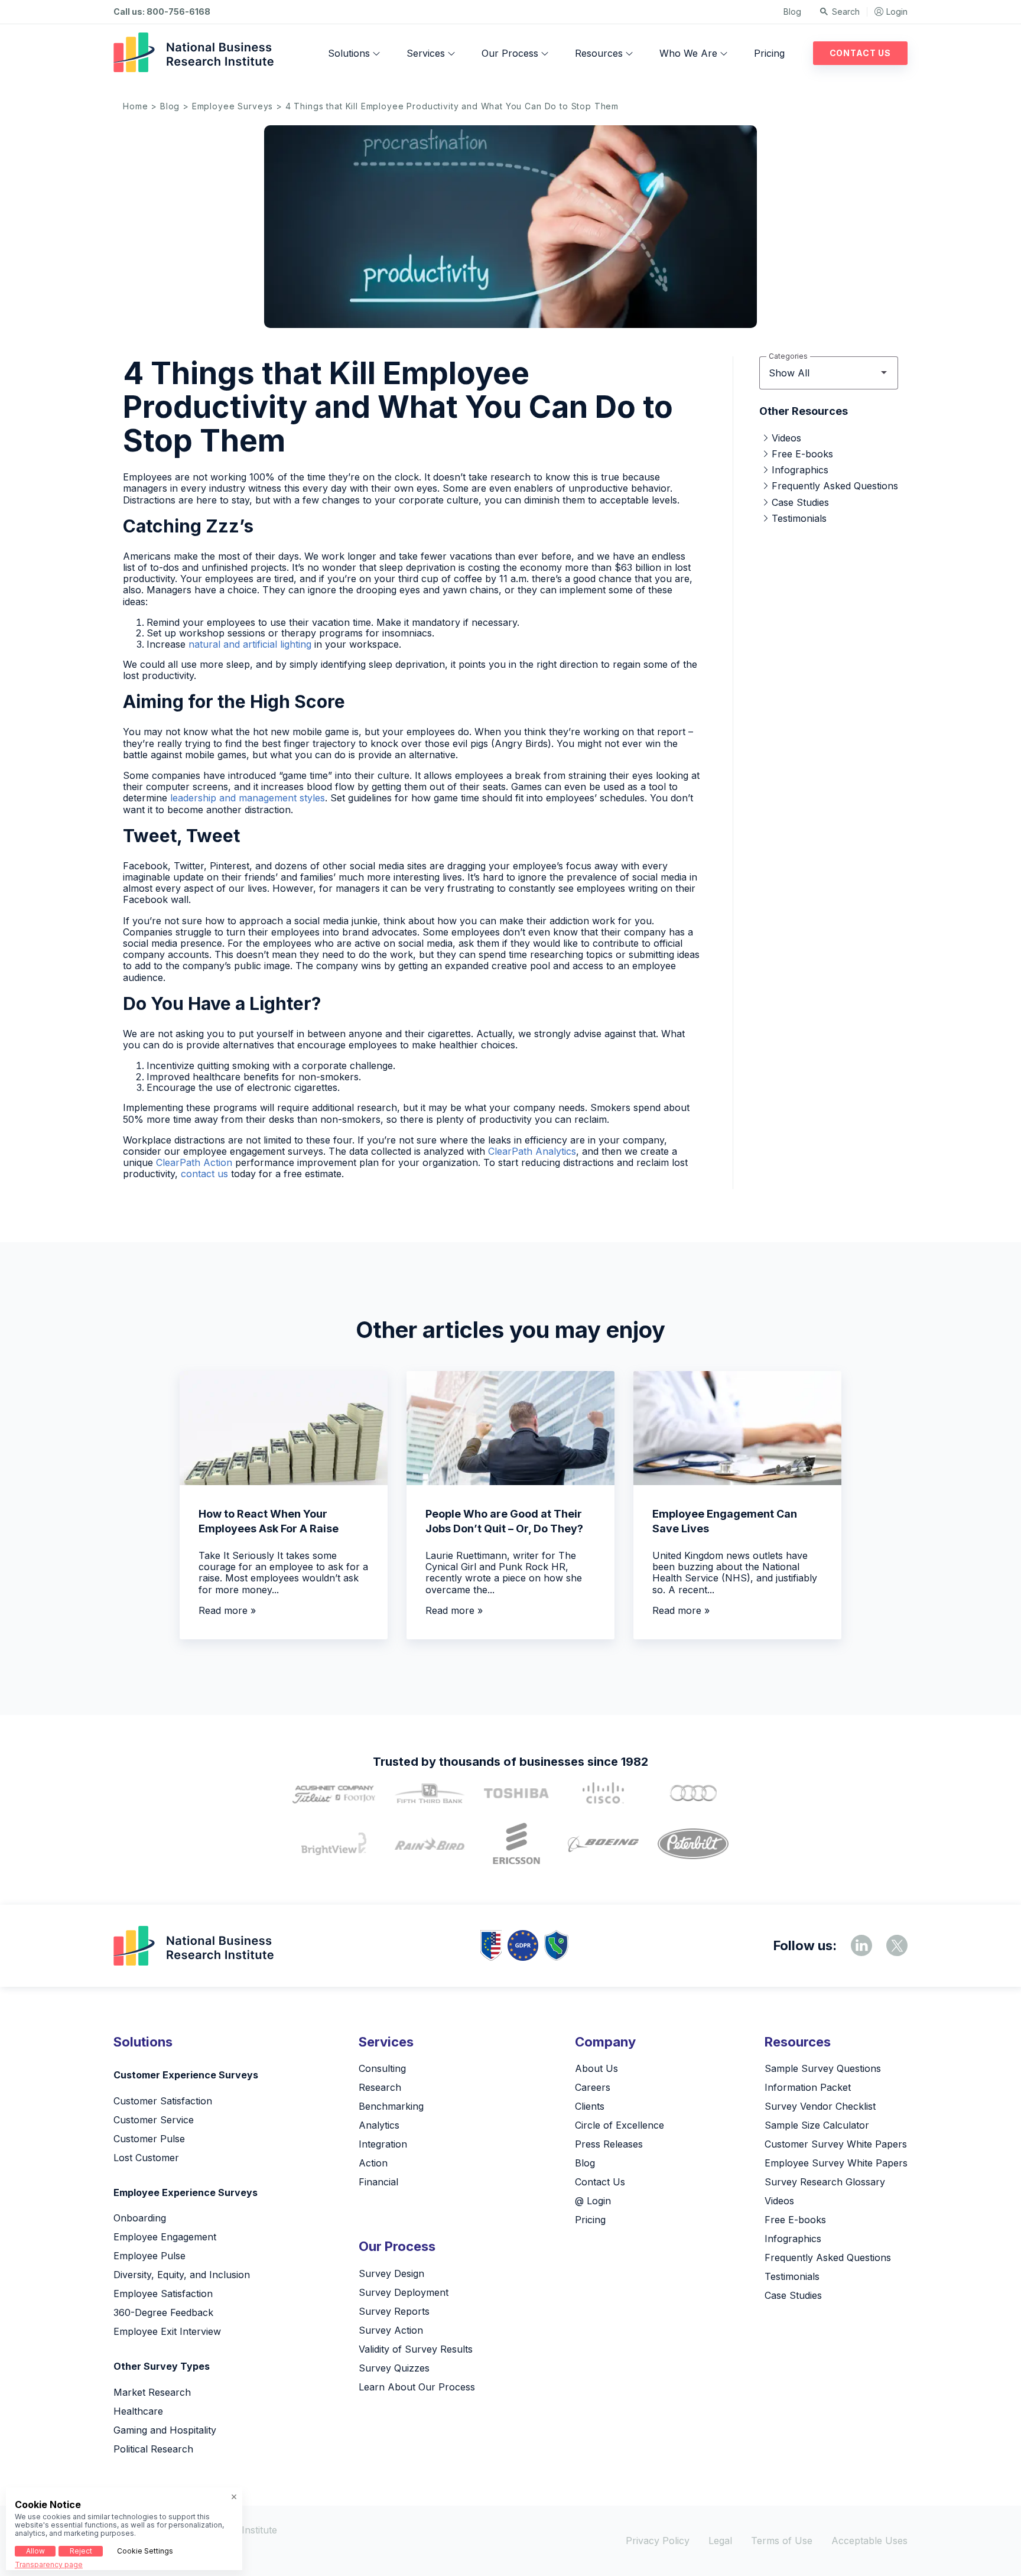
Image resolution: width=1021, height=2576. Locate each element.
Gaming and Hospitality (165, 2430)
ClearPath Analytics (532, 1151)
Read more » (227, 1610)
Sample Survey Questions (823, 2068)
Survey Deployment (404, 2292)
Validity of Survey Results (416, 2349)
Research (380, 2087)
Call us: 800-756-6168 (162, 12)
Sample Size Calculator (817, 2125)
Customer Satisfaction (163, 2101)
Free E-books (802, 454)
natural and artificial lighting (250, 644)
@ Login (593, 2201)
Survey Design (391, 2273)
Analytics (379, 2125)
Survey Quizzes (394, 2368)
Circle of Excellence (620, 2125)
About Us (596, 2068)
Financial (378, 2182)
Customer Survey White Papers (836, 2144)
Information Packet (808, 2087)
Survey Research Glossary (825, 2182)
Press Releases (609, 2144)
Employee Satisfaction (163, 2294)
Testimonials (799, 518)
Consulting (382, 2068)
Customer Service (154, 2120)
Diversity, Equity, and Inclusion (182, 2275)
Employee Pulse (149, 2256)
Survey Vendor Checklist (820, 2106)
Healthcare (138, 2411)
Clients (590, 2106)
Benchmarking (391, 2106)
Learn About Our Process (417, 2387)
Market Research (152, 2392)
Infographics (800, 470)
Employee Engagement (165, 2237)
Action (373, 2163)
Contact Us (860, 53)
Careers (593, 2087)
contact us (204, 1174)
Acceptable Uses (869, 2541)
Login (897, 12)
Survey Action (391, 2330)
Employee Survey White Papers (836, 2163)
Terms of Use (782, 2541)
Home (135, 106)
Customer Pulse (149, 2139)
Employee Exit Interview (167, 2331)
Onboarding (140, 2218)
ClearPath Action (194, 1162)
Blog (792, 12)
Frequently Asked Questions (835, 486)
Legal (720, 2541)
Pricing (769, 53)
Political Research (153, 2449)
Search (846, 12)
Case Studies (800, 502)
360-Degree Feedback (163, 2312)
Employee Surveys (233, 106)
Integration (383, 2144)
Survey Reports (394, 2311)
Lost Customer (146, 2158)
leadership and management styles (248, 798)
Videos (786, 438)
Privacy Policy (658, 2541)
